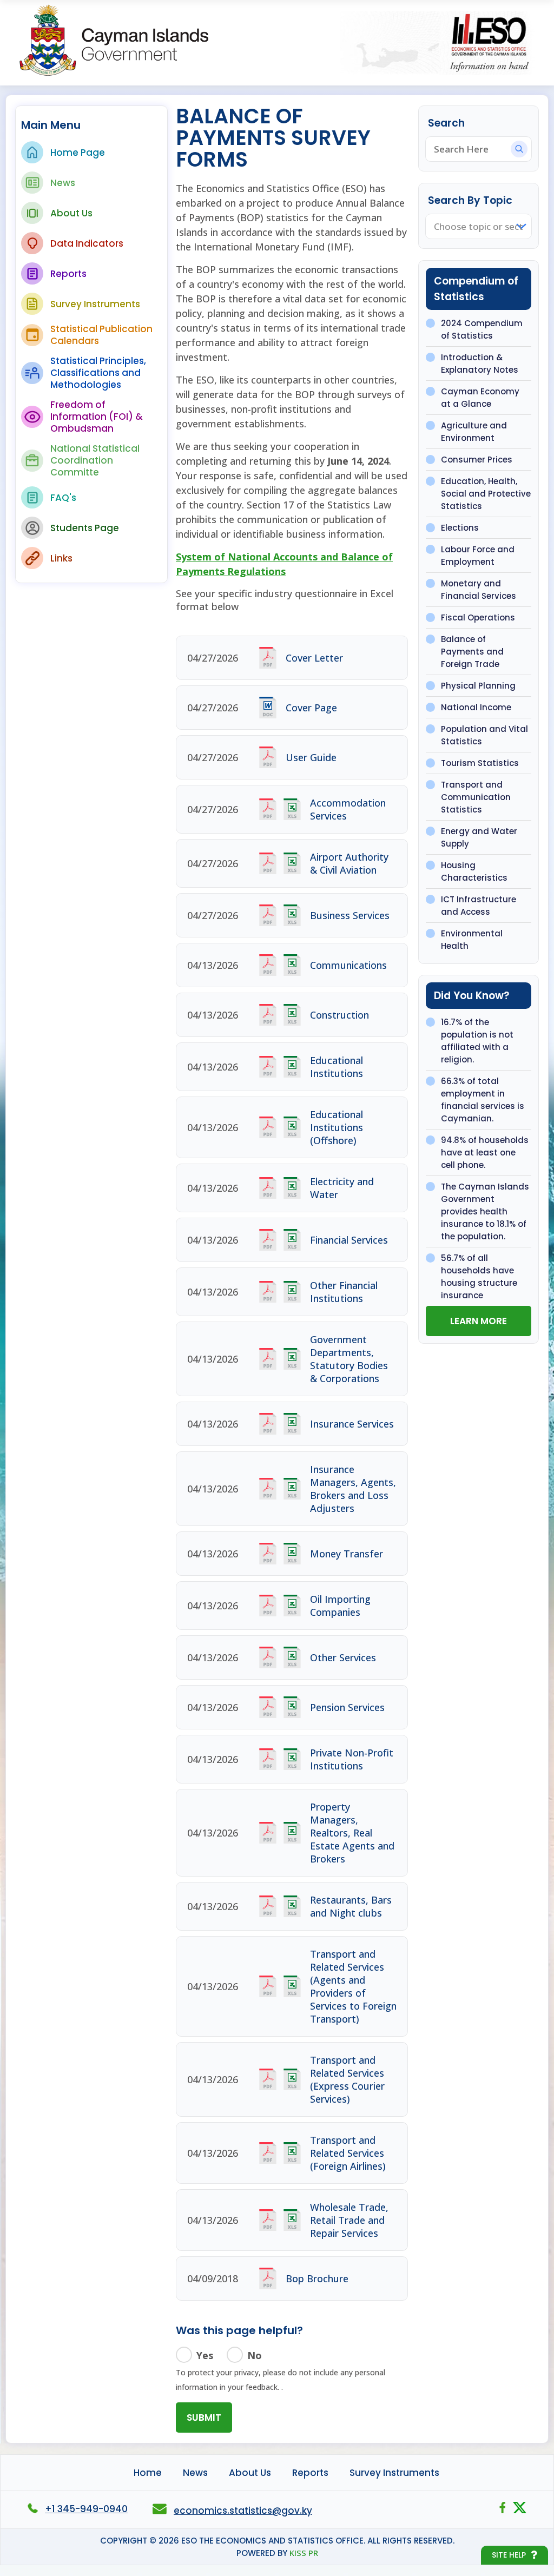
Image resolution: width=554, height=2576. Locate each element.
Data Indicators (87, 243)
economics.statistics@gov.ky (243, 2511)
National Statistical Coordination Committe (95, 460)
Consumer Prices (477, 460)
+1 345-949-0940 (86, 2509)
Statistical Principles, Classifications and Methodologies (98, 373)
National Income (476, 707)
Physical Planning (478, 686)
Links (61, 558)
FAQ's (63, 498)
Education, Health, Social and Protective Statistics (486, 494)
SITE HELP (509, 2555)
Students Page (85, 528)
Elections (460, 528)
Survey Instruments (95, 304)
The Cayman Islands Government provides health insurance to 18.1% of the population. (485, 1211)
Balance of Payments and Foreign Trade (472, 652)
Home (148, 2473)
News (63, 183)
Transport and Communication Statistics (476, 797)
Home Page (78, 153)
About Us (71, 213)
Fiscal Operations (478, 617)
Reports (68, 274)
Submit (204, 2418)
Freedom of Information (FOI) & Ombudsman (97, 417)
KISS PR (304, 2553)
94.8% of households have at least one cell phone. (485, 1152)
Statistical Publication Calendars (101, 335)
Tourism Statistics (480, 763)
